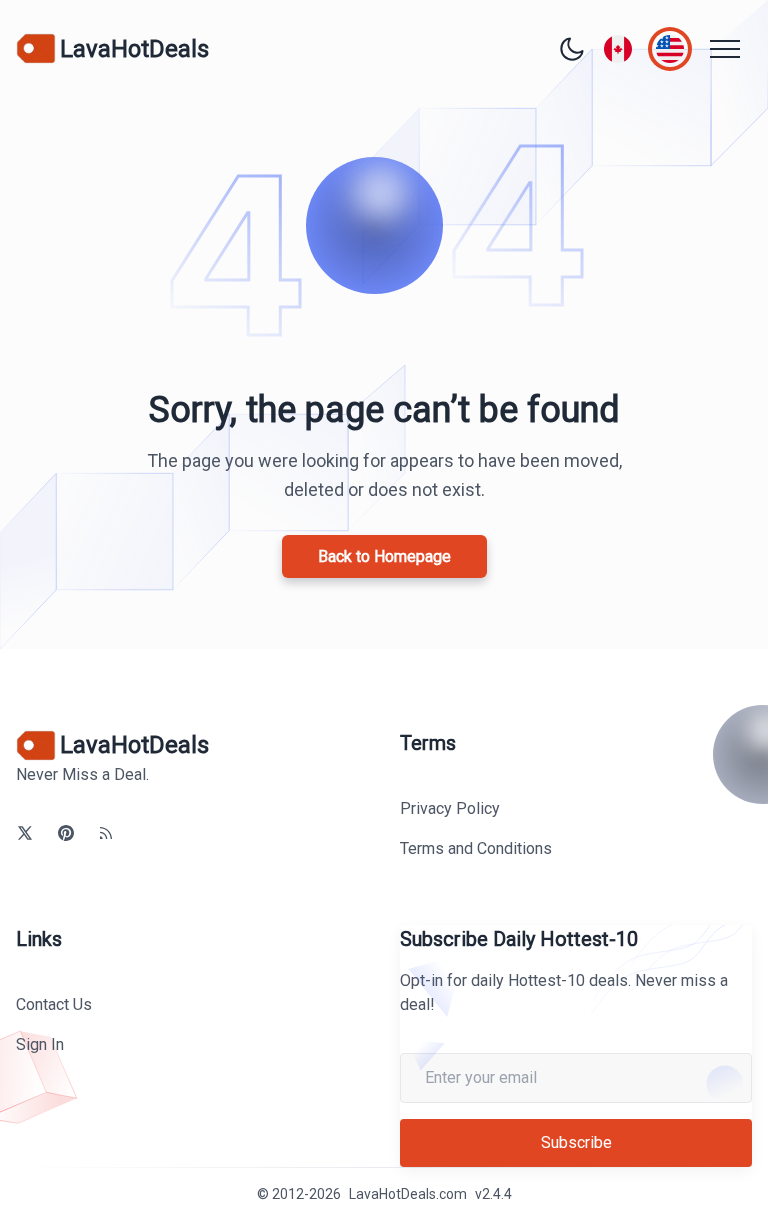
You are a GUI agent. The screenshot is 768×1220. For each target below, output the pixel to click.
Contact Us (54, 1004)
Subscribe (576, 1142)
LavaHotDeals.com (408, 1194)
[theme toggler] (572, 49)
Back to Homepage (384, 556)
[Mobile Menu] (725, 49)
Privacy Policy (450, 808)
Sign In (40, 1044)
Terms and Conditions (476, 848)
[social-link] (25, 833)
